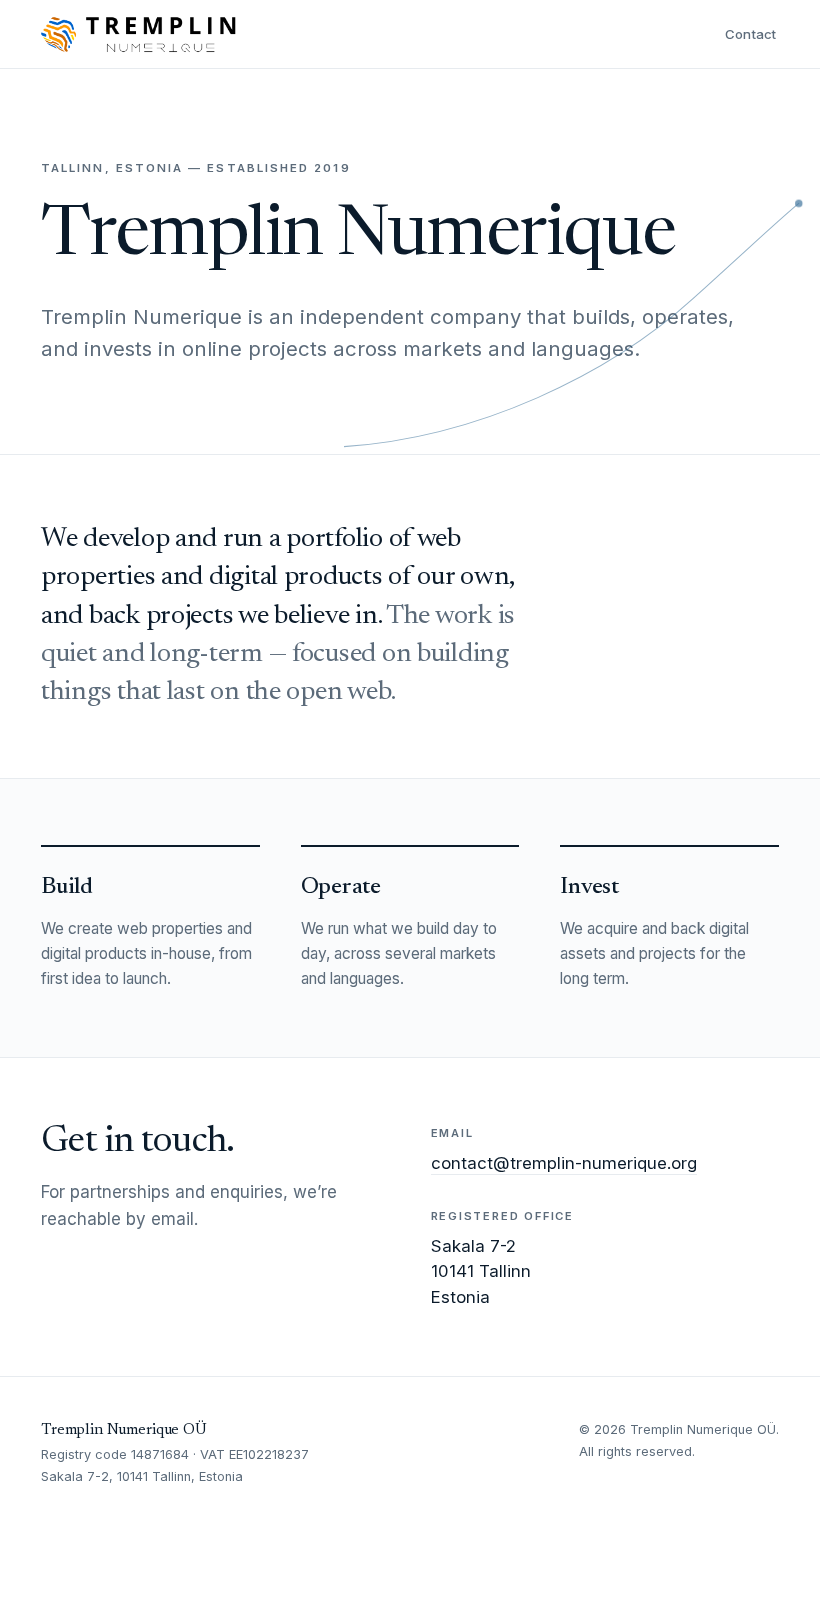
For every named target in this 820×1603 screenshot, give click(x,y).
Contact (751, 34)
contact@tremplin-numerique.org (564, 1163)
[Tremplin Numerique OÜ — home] (138, 34)
